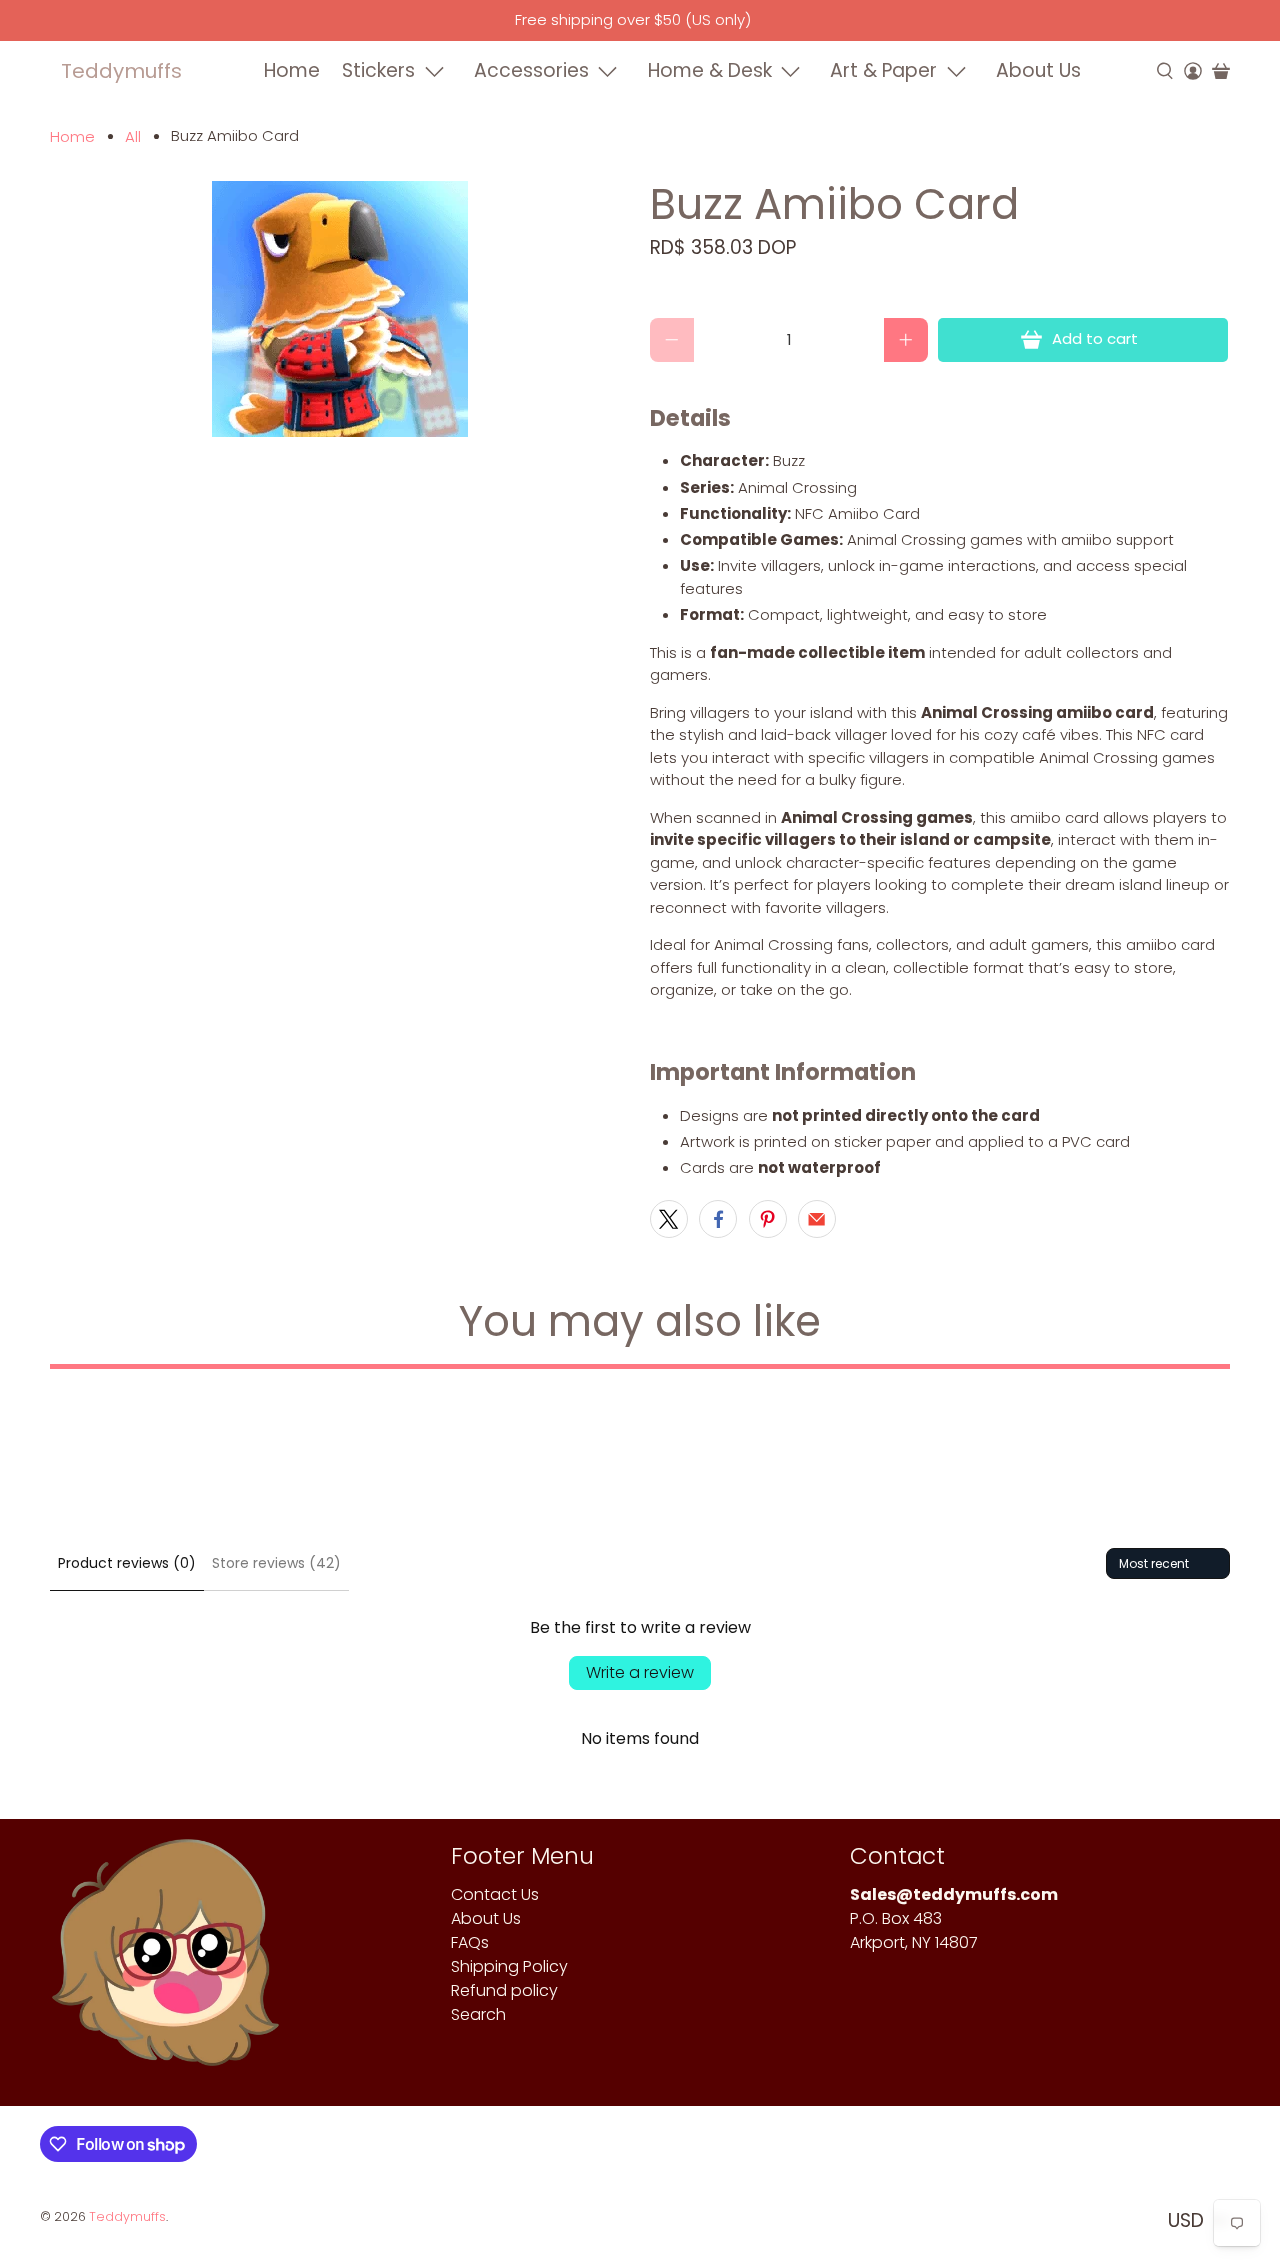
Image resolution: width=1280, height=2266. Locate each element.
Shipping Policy (509, 1966)
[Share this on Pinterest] (768, 1219)
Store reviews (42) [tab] (276, 1563)
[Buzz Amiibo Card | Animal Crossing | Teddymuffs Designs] (340, 309)
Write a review (640, 1672)
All (133, 136)
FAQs (470, 1942)
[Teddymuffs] (165, 1962)
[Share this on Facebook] (718, 1219)
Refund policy (504, 1990)
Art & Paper (883, 70)
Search (478, 2014)
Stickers (378, 70)
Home (292, 70)
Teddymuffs (121, 71)
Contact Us (495, 1894)
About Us (1038, 70)
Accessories (531, 70)
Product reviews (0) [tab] (127, 1563)
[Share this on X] (669, 1219)
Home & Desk (710, 70)
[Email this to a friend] (817, 1219)
